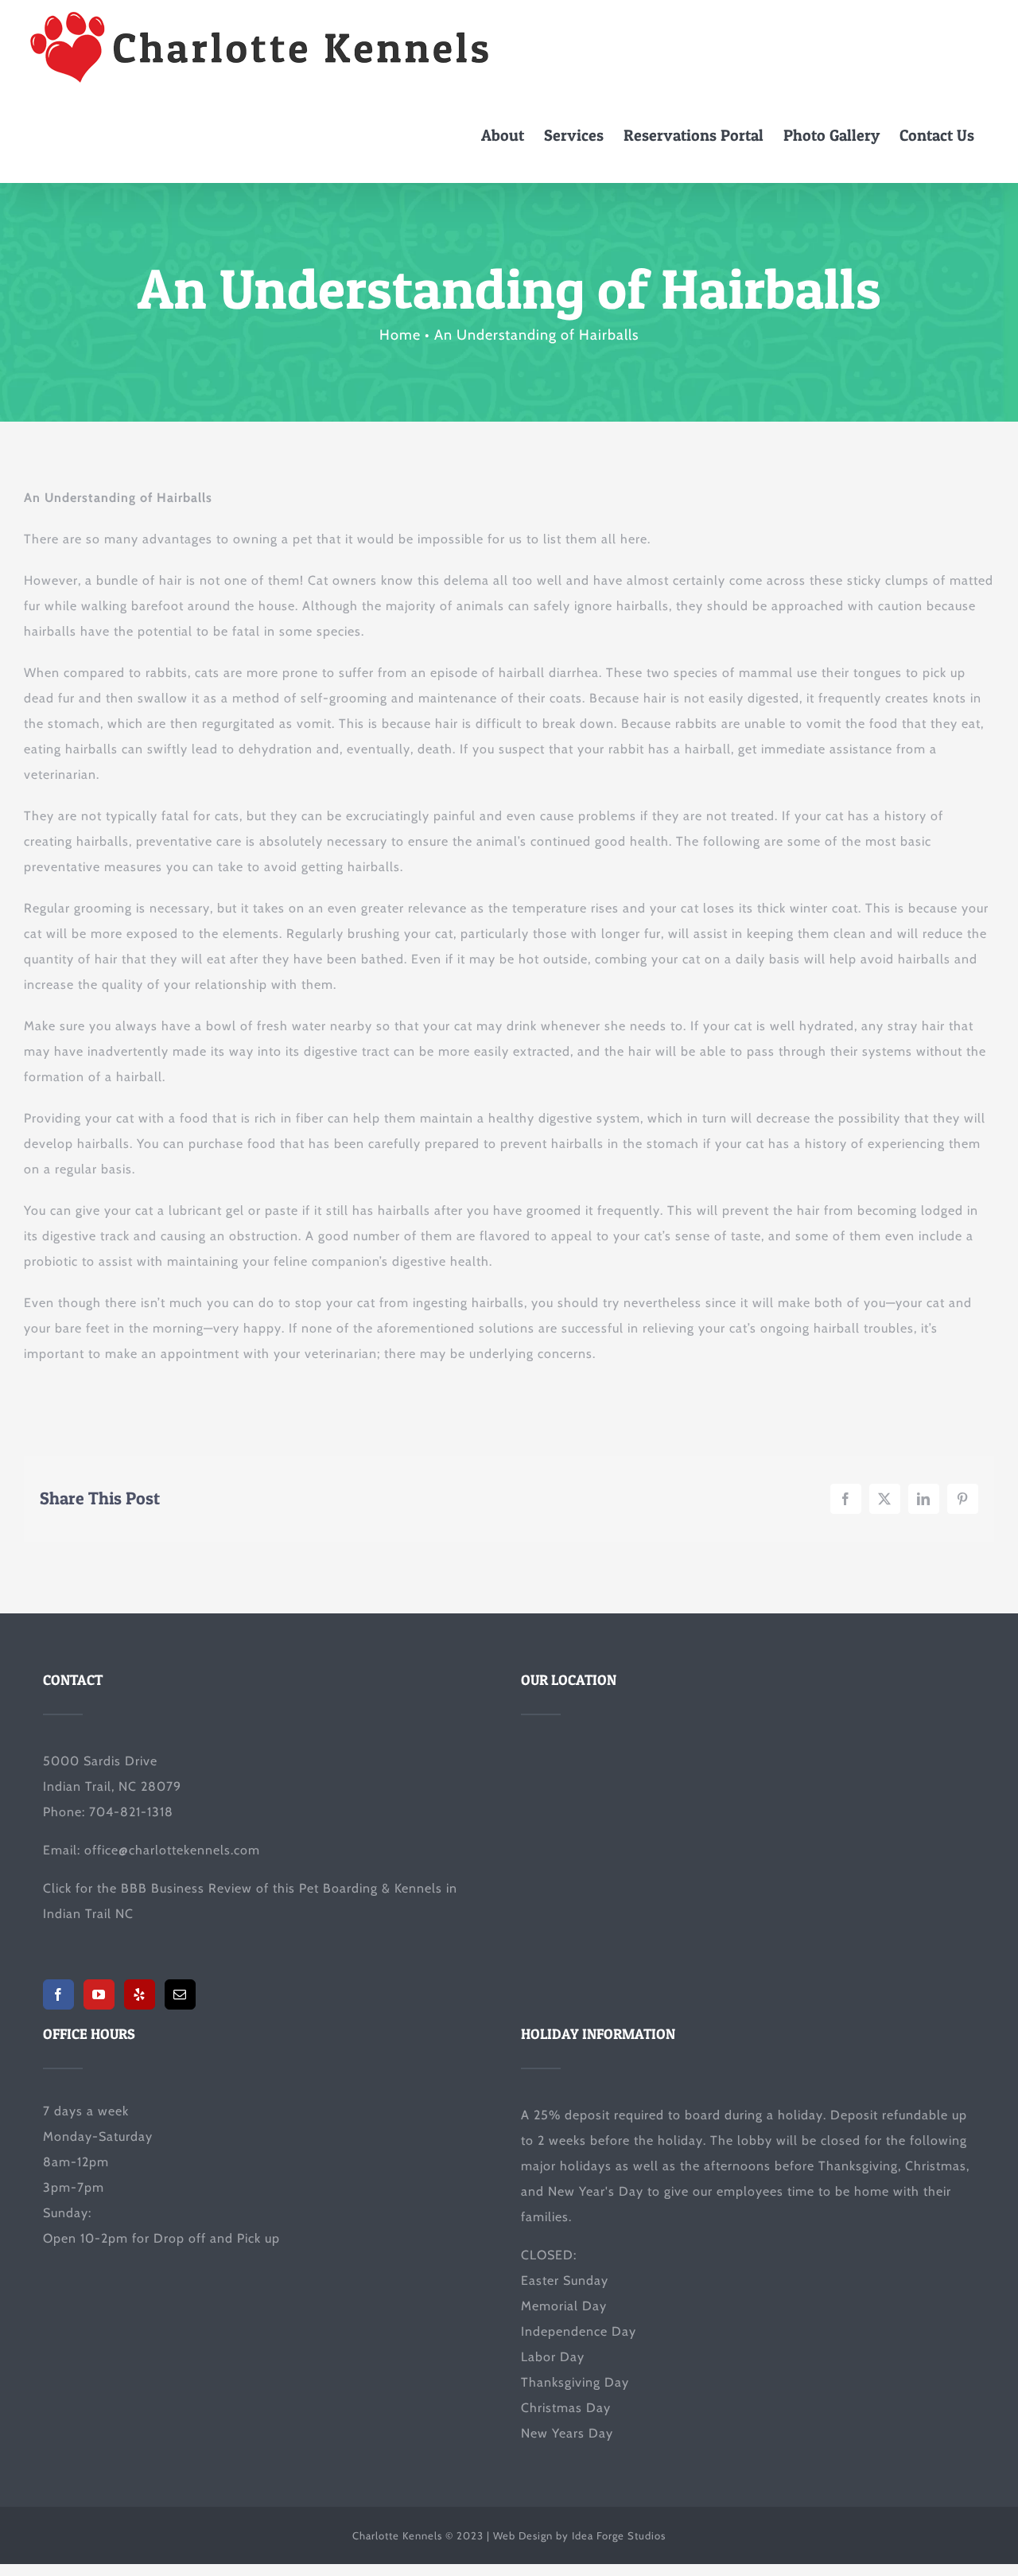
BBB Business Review (187, 1888)
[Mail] (180, 1994)
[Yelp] (140, 1994)
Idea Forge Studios (619, 2535)
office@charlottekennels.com (172, 1850)
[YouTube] (99, 1994)
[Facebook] (58, 1994)
